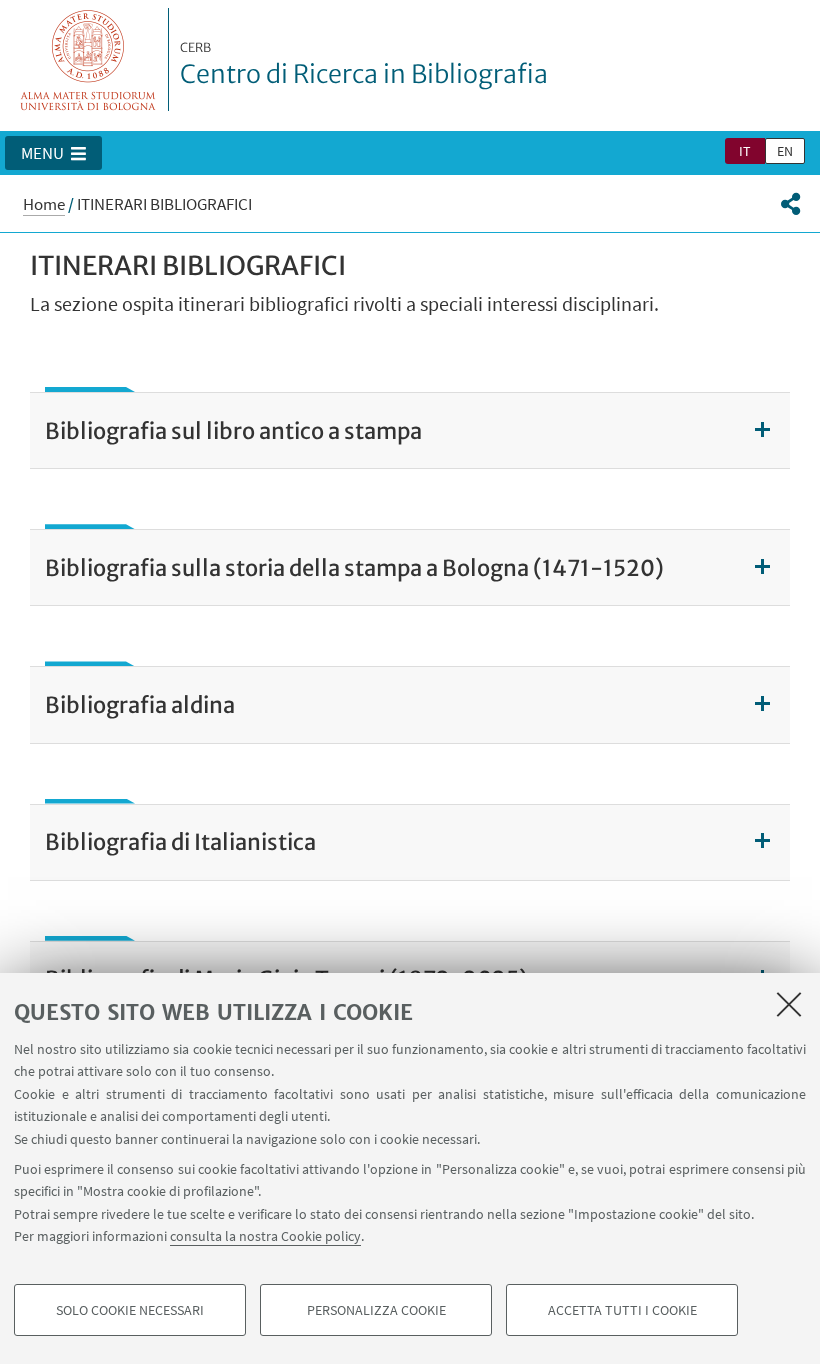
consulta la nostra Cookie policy (265, 1236)
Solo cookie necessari (130, 1310)
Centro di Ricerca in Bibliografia (364, 65)
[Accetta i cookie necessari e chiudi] (789, 1004)
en (785, 151)
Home (44, 204)
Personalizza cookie (376, 1310)
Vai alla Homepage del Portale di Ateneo (88, 59)
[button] (53, 153)
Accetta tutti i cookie (622, 1310)
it (745, 151)
